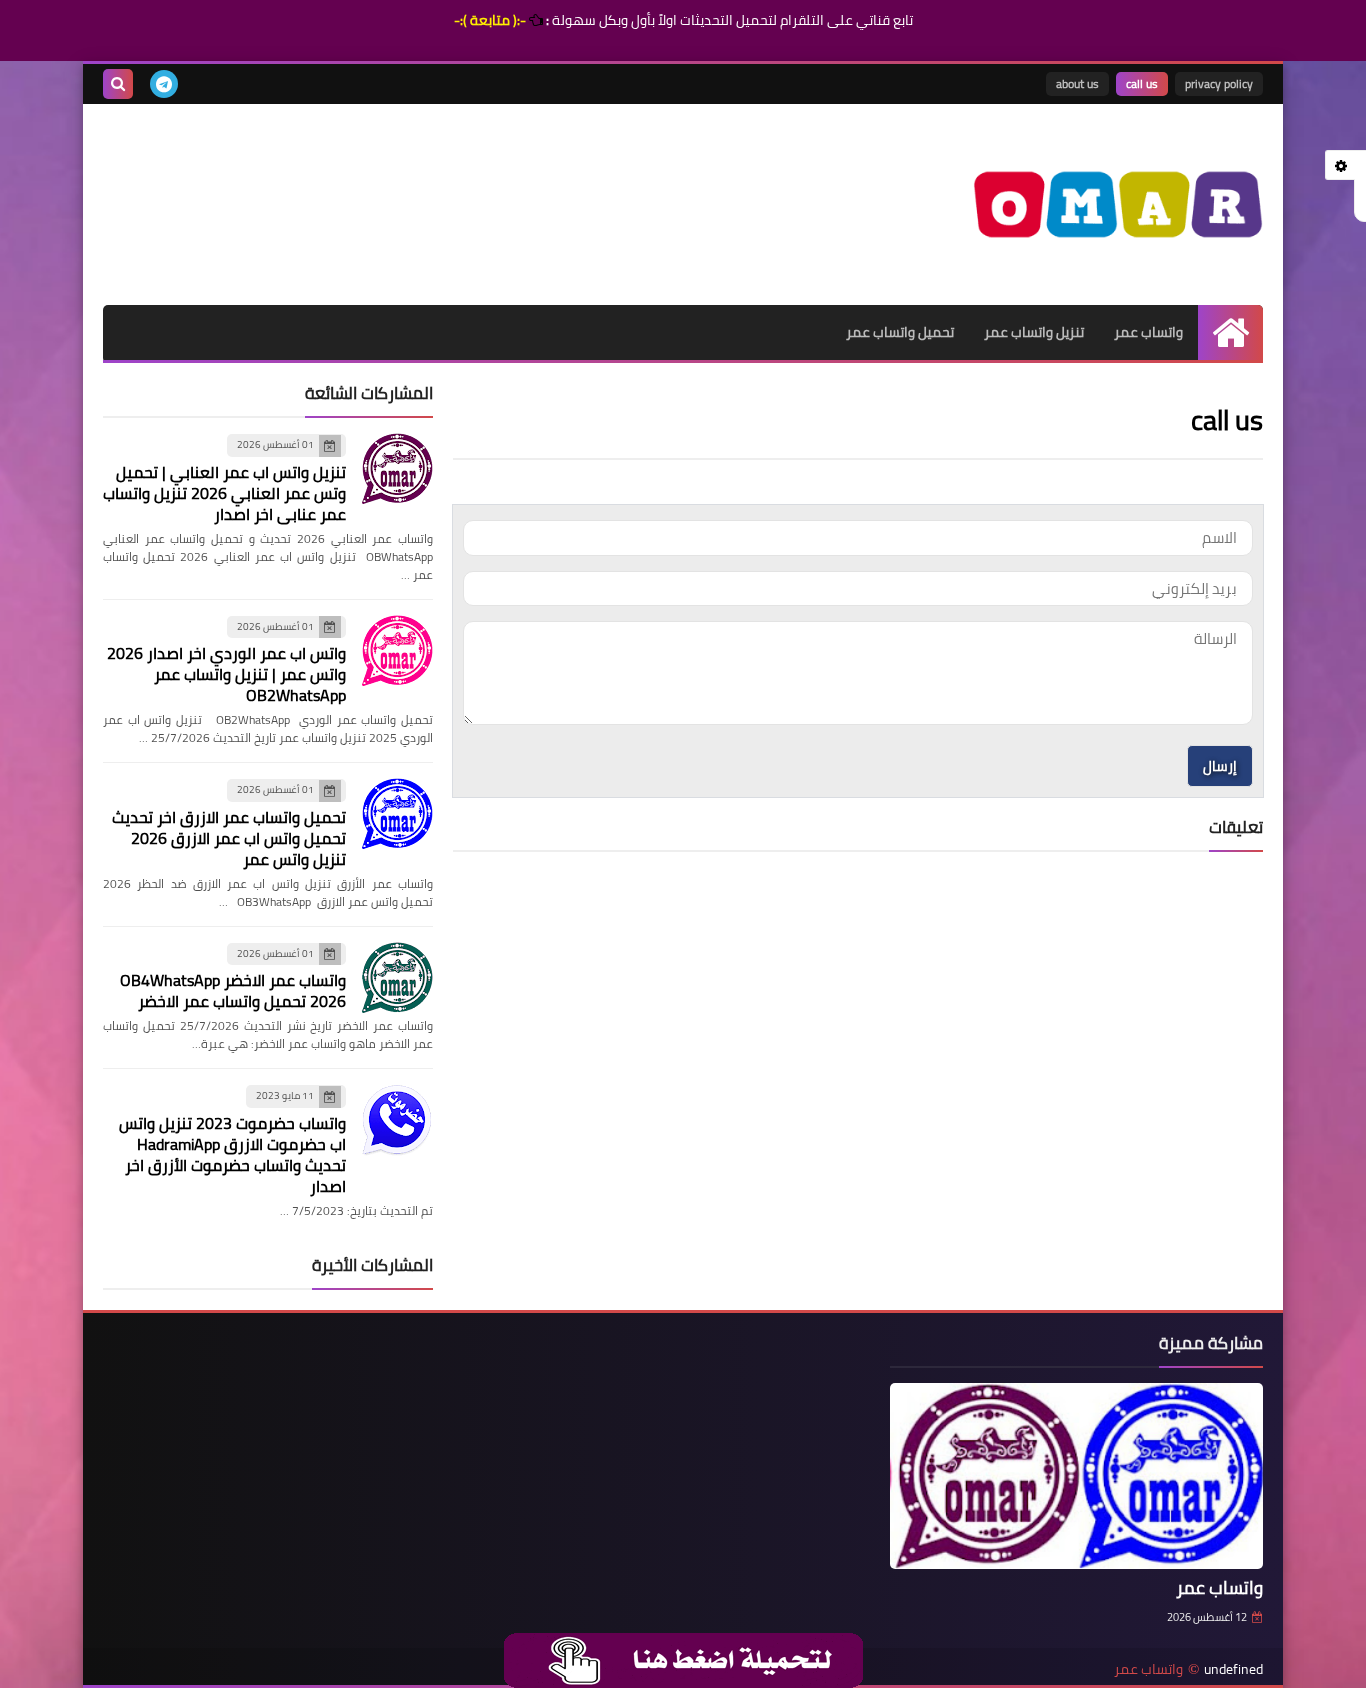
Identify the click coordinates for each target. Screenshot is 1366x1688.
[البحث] (118, 84)
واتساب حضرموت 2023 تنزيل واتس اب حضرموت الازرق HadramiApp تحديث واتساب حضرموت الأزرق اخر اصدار (232, 1154)
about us (1077, 83)
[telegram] (164, 84)
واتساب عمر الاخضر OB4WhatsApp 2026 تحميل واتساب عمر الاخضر (233, 990)
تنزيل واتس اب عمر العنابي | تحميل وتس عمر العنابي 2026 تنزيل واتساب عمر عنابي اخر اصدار (224, 493)
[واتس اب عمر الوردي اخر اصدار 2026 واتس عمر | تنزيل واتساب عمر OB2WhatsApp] (397, 651)
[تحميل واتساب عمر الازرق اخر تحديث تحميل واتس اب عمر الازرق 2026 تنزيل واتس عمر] (397, 814)
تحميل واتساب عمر (900, 332)
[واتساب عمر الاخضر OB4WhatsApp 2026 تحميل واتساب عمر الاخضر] (397, 978)
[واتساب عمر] (1118, 204)
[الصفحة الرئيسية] (1230, 332)
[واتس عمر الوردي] (684, 1659)
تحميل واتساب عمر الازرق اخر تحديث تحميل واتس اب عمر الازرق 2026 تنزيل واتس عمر (229, 838)
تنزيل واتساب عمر (1034, 332)
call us (1142, 83)
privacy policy (1219, 83)
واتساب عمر (1148, 332)
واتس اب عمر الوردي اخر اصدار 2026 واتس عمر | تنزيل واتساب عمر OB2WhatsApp (226, 674)
